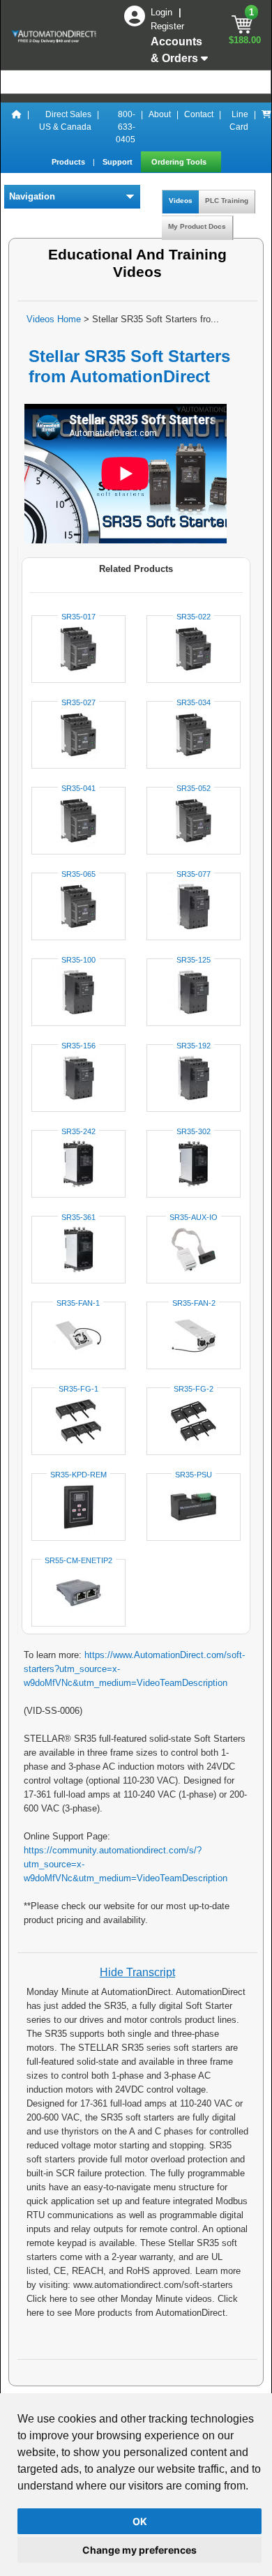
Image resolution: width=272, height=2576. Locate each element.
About (160, 114)
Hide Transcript (137, 1972)
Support (119, 162)
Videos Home (54, 319)
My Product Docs (197, 226)
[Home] (17, 127)
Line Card (239, 121)
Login (163, 12)
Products (69, 162)
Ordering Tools (180, 162)
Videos (181, 201)
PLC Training (227, 201)
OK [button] (140, 2521)
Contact (199, 114)
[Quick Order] (266, 127)
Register (167, 26)
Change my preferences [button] (139, 2550)
